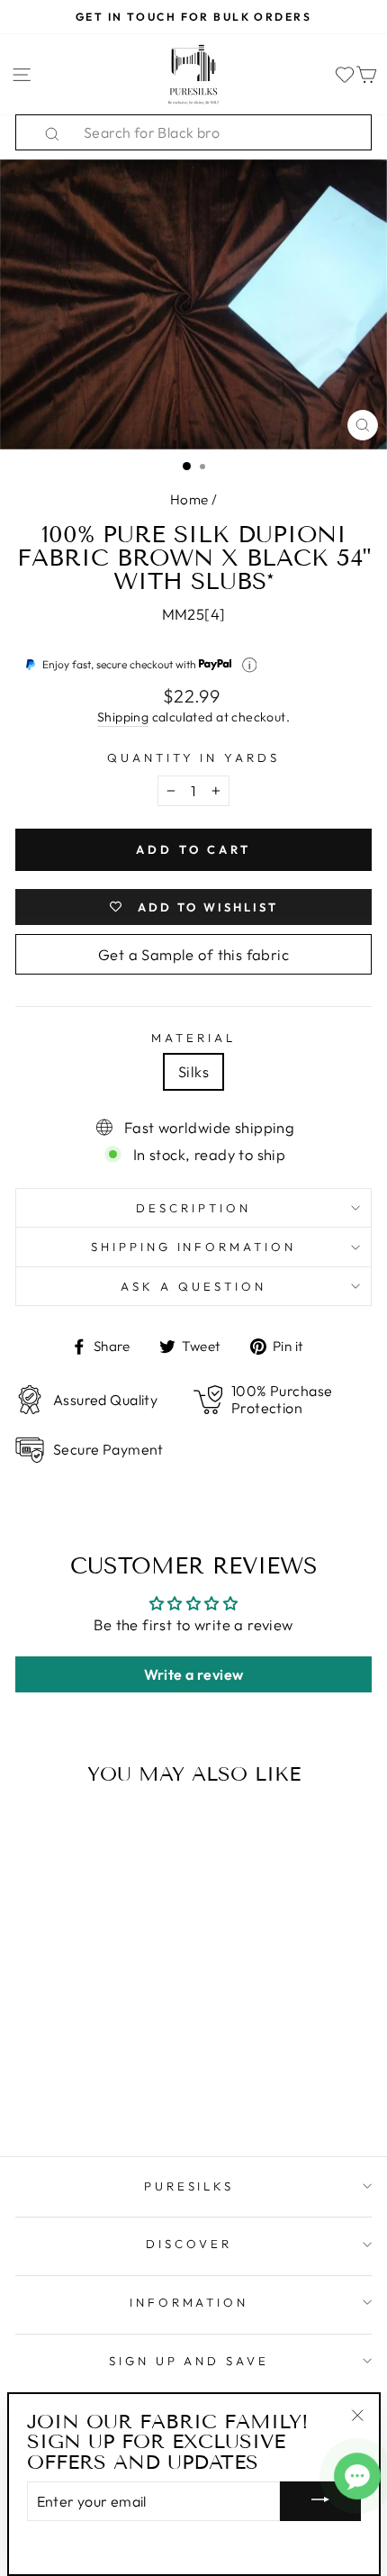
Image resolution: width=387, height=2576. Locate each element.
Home (189, 499)
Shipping (123, 717)
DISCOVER (189, 2244)
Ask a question (193, 1286)
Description (193, 1208)
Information (189, 2302)
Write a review (194, 1674)
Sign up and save (189, 2361)
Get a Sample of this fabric (193, 954)
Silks (193, 1071)
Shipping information (194, 1247)
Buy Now (83, 2091)
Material (193, 1038)
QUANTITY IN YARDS (194, 757)
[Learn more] (250, 665)
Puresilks (189, 2186)
